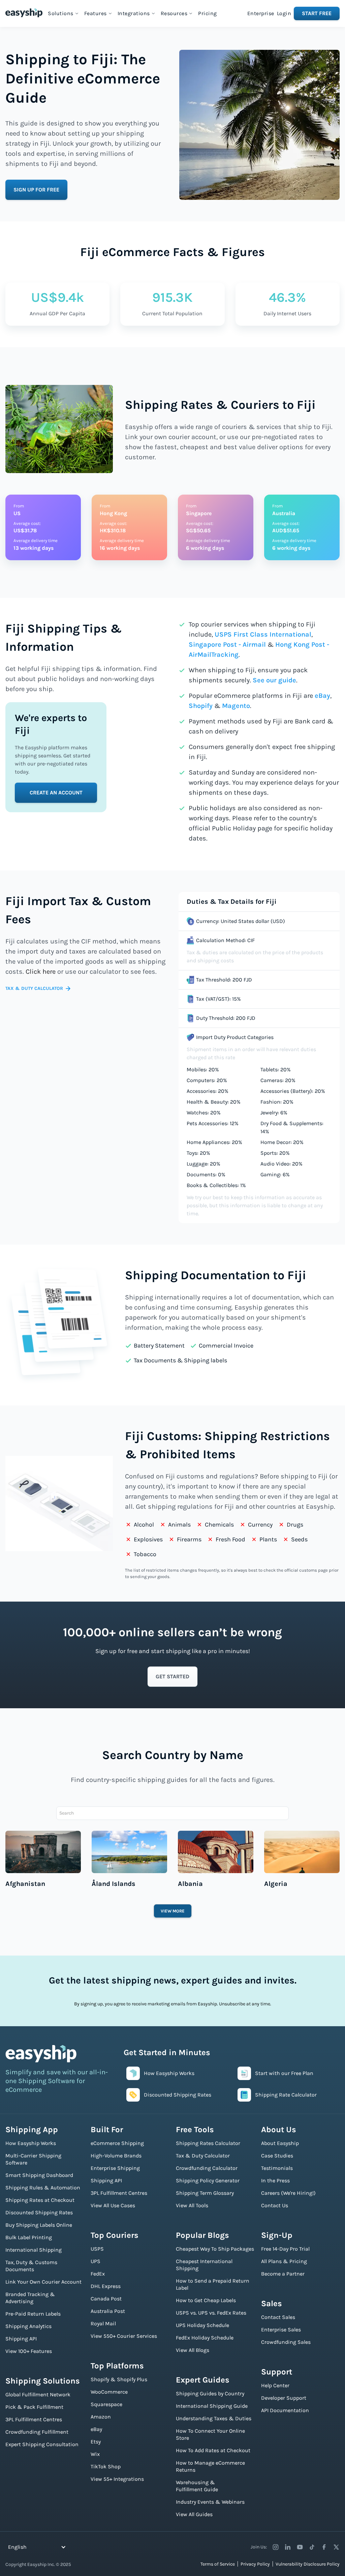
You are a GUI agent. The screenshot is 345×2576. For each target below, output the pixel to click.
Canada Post (106, 2299)
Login (284, 13)
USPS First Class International (263, 634)
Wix (95, 2454)
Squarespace (106, 2404)
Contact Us (275, 2205)
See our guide (274, 680)
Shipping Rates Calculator (208, 2143)
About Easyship (280, 2143)
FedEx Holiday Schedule (205, 2338)
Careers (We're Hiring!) (288, 2193)
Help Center (275, 2385)
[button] (63, 13)
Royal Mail (103, 2323)
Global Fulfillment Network (38, 2394)
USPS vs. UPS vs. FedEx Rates (211, 2313)
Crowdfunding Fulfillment (37, 2432)
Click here (41, 972)
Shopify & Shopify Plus (119, 2379)
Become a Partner (283, 2274)
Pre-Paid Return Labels (33, 2314)
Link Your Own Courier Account (43, 2282)
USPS (97, 2249)
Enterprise (261, 13)
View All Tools (192, 2205)
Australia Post (108, 2311)
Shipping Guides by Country (210, 2393)
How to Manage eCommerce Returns (210, 2466)
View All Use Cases (113, 2205)
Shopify (201, 706)
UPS (96, 2261)
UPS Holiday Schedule (202, 2325)
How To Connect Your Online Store (210, 2434)
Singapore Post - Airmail (227, 645)
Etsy (96, 2442)
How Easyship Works (31, 2143)
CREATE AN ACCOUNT (56, 793)
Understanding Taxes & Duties (214, 2418)
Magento (236, 706)
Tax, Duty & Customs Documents (31, 2266)
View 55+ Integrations (117, 2479)
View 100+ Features (29, 2351)
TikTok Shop (106, 2466)
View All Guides (194, 2514)
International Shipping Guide (212, 2406)
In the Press (275, 2180)
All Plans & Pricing (284, 2261)
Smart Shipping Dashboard (39, 2175)
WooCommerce (109, 2392)
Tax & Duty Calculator (203, 2156)
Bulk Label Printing (29, 2237)
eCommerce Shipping (117, 2143)
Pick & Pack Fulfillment (34, 2407)
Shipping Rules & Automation (43, 2188)
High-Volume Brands (116, 2156)
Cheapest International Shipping (204, 2265)
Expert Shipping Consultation (42, 2444)
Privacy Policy (255, 2564)
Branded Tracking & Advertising (30, 2298)
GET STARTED (172, 1676)
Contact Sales (278, 2317)
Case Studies (277, 2156)
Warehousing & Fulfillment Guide (197, 2486)
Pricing (208, 13)
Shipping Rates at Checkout (40, 2200)
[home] (24, 13)
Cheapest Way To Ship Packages (215, 2249)
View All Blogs (193, 2350)
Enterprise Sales (281, 2330)
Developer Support (284, 2398)
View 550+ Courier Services (124, 2336)
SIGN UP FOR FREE (36, 190)
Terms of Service (218, 2564)
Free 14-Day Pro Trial (285, 2249)
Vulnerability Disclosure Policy (308, 2564)
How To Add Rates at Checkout (213, 2450)
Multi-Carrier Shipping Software (33, 2159)
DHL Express (106, 2286)
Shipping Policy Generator (208, 2180)
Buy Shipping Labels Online (39, 2225)
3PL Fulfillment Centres (34, 2419)
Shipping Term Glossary (205, 2193)
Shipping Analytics (28, 2326)
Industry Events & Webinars (210, 2502)
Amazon (101, 2417)
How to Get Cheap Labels (206, 2300)
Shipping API (21, 2339)
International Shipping (34, 2250)
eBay (322, 696)
